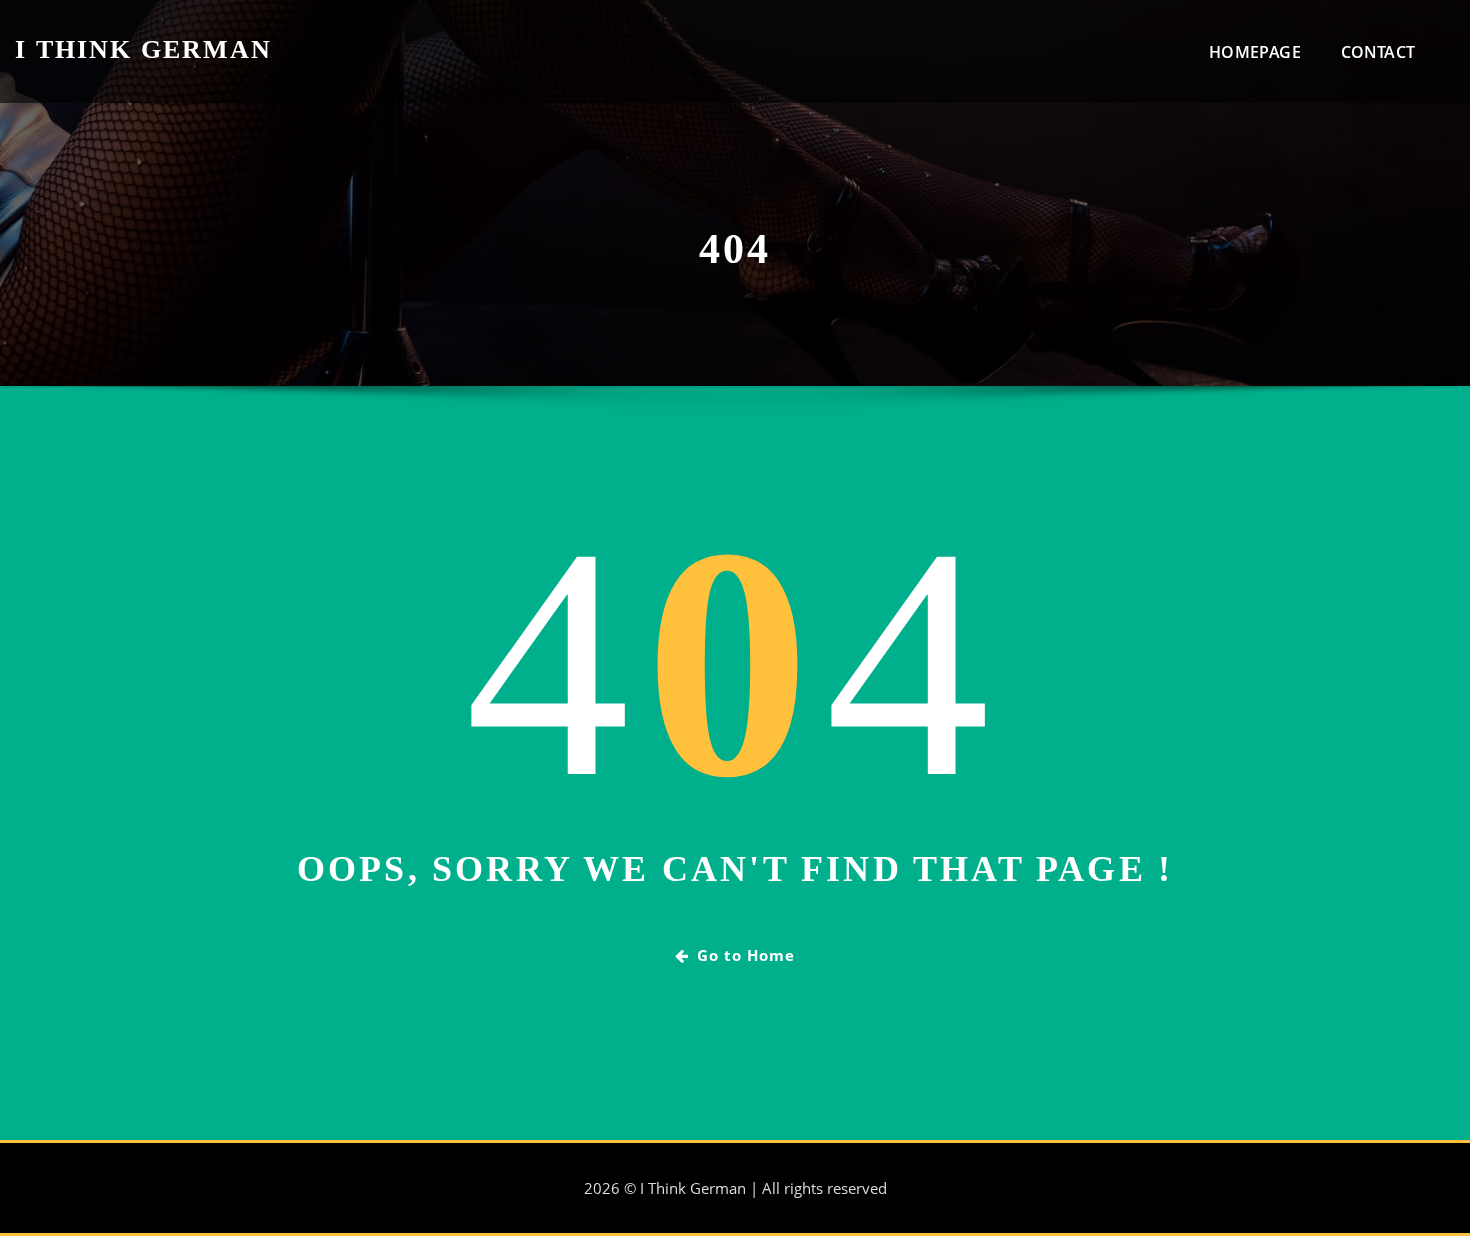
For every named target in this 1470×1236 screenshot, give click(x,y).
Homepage (1254, 52)
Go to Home (746, 955)
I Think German (143, 49)
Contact (1378, 52)
